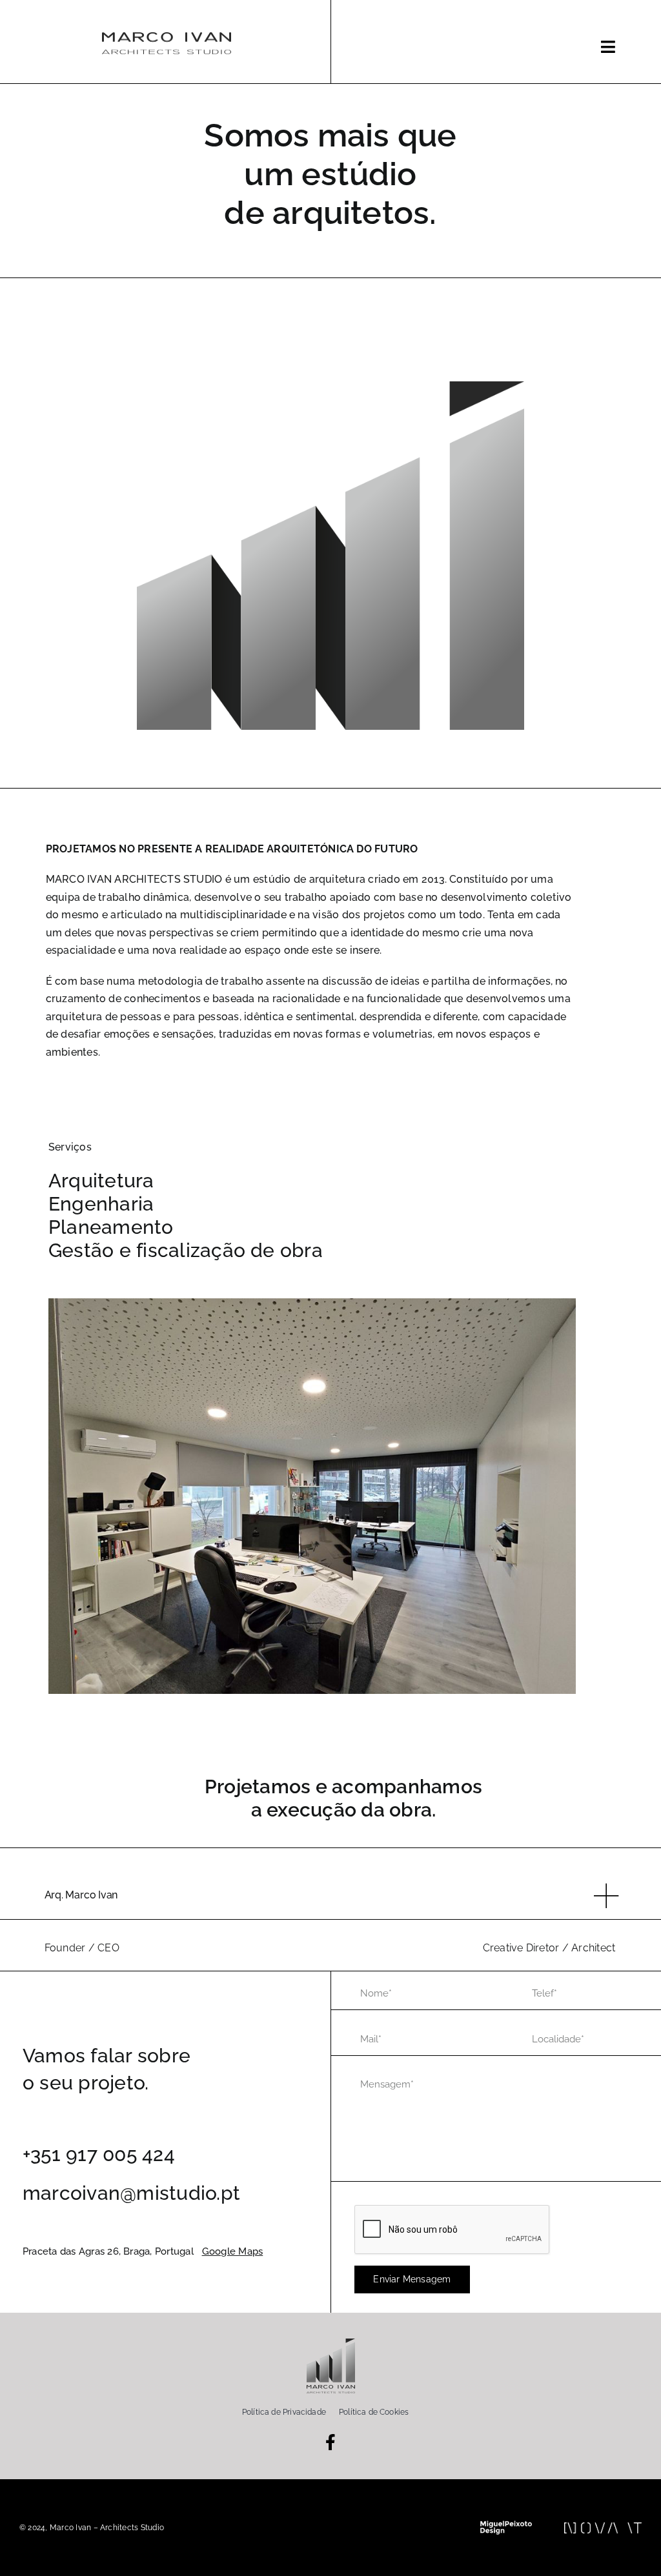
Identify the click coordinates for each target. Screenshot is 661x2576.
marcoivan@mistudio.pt (131, 2193)
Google (219, 2251)
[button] (332, 1896)
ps (258, 2251)
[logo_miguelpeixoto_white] (506, 2525)
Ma (244, 2251)
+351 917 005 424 (99, 2154)
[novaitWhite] (603, 2527)
